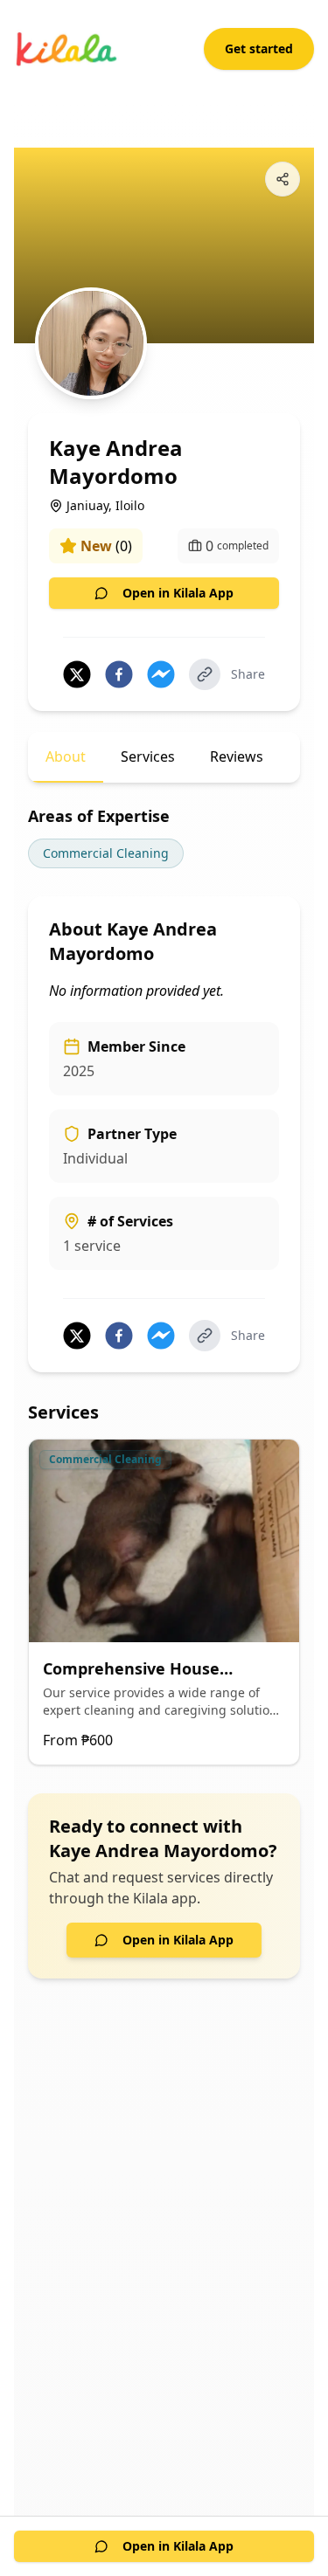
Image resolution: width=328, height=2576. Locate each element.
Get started (259, 48)
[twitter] (77, 674)
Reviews (237, 756)
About (66, 756)
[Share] (283, 179)
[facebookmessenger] (161, 674)
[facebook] (119, 674)
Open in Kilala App (178, 593)
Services (148, 756)
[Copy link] (205, 674)
